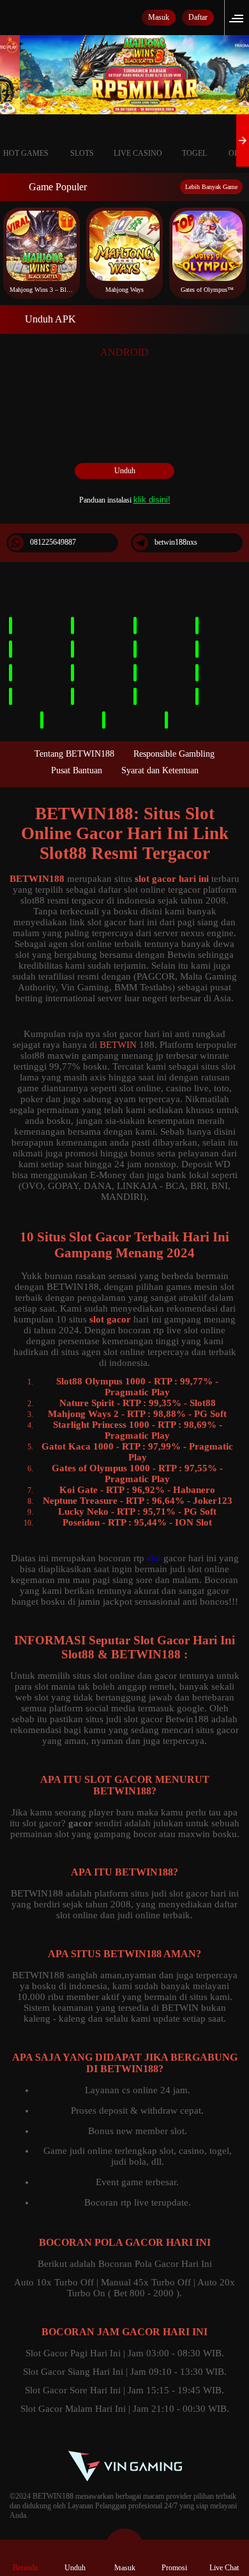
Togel (194, 153)
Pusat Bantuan (77, 770)
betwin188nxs (176, 542)
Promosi (174, 2568)
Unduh (125, 471)
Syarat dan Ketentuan (160, 770)
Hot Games (26, 153)
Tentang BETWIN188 (74, 754)
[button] (240, 18)
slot (154, 1558)
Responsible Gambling (174, 754)
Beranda (25, 2568)
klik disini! (152, 500)
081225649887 (53, 542)
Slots (82, 153)
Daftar (198, 17)
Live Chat (224, 2568)
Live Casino (138, 153)
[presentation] (243, 140)
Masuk (159, 17)
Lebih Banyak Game (211, 187)
